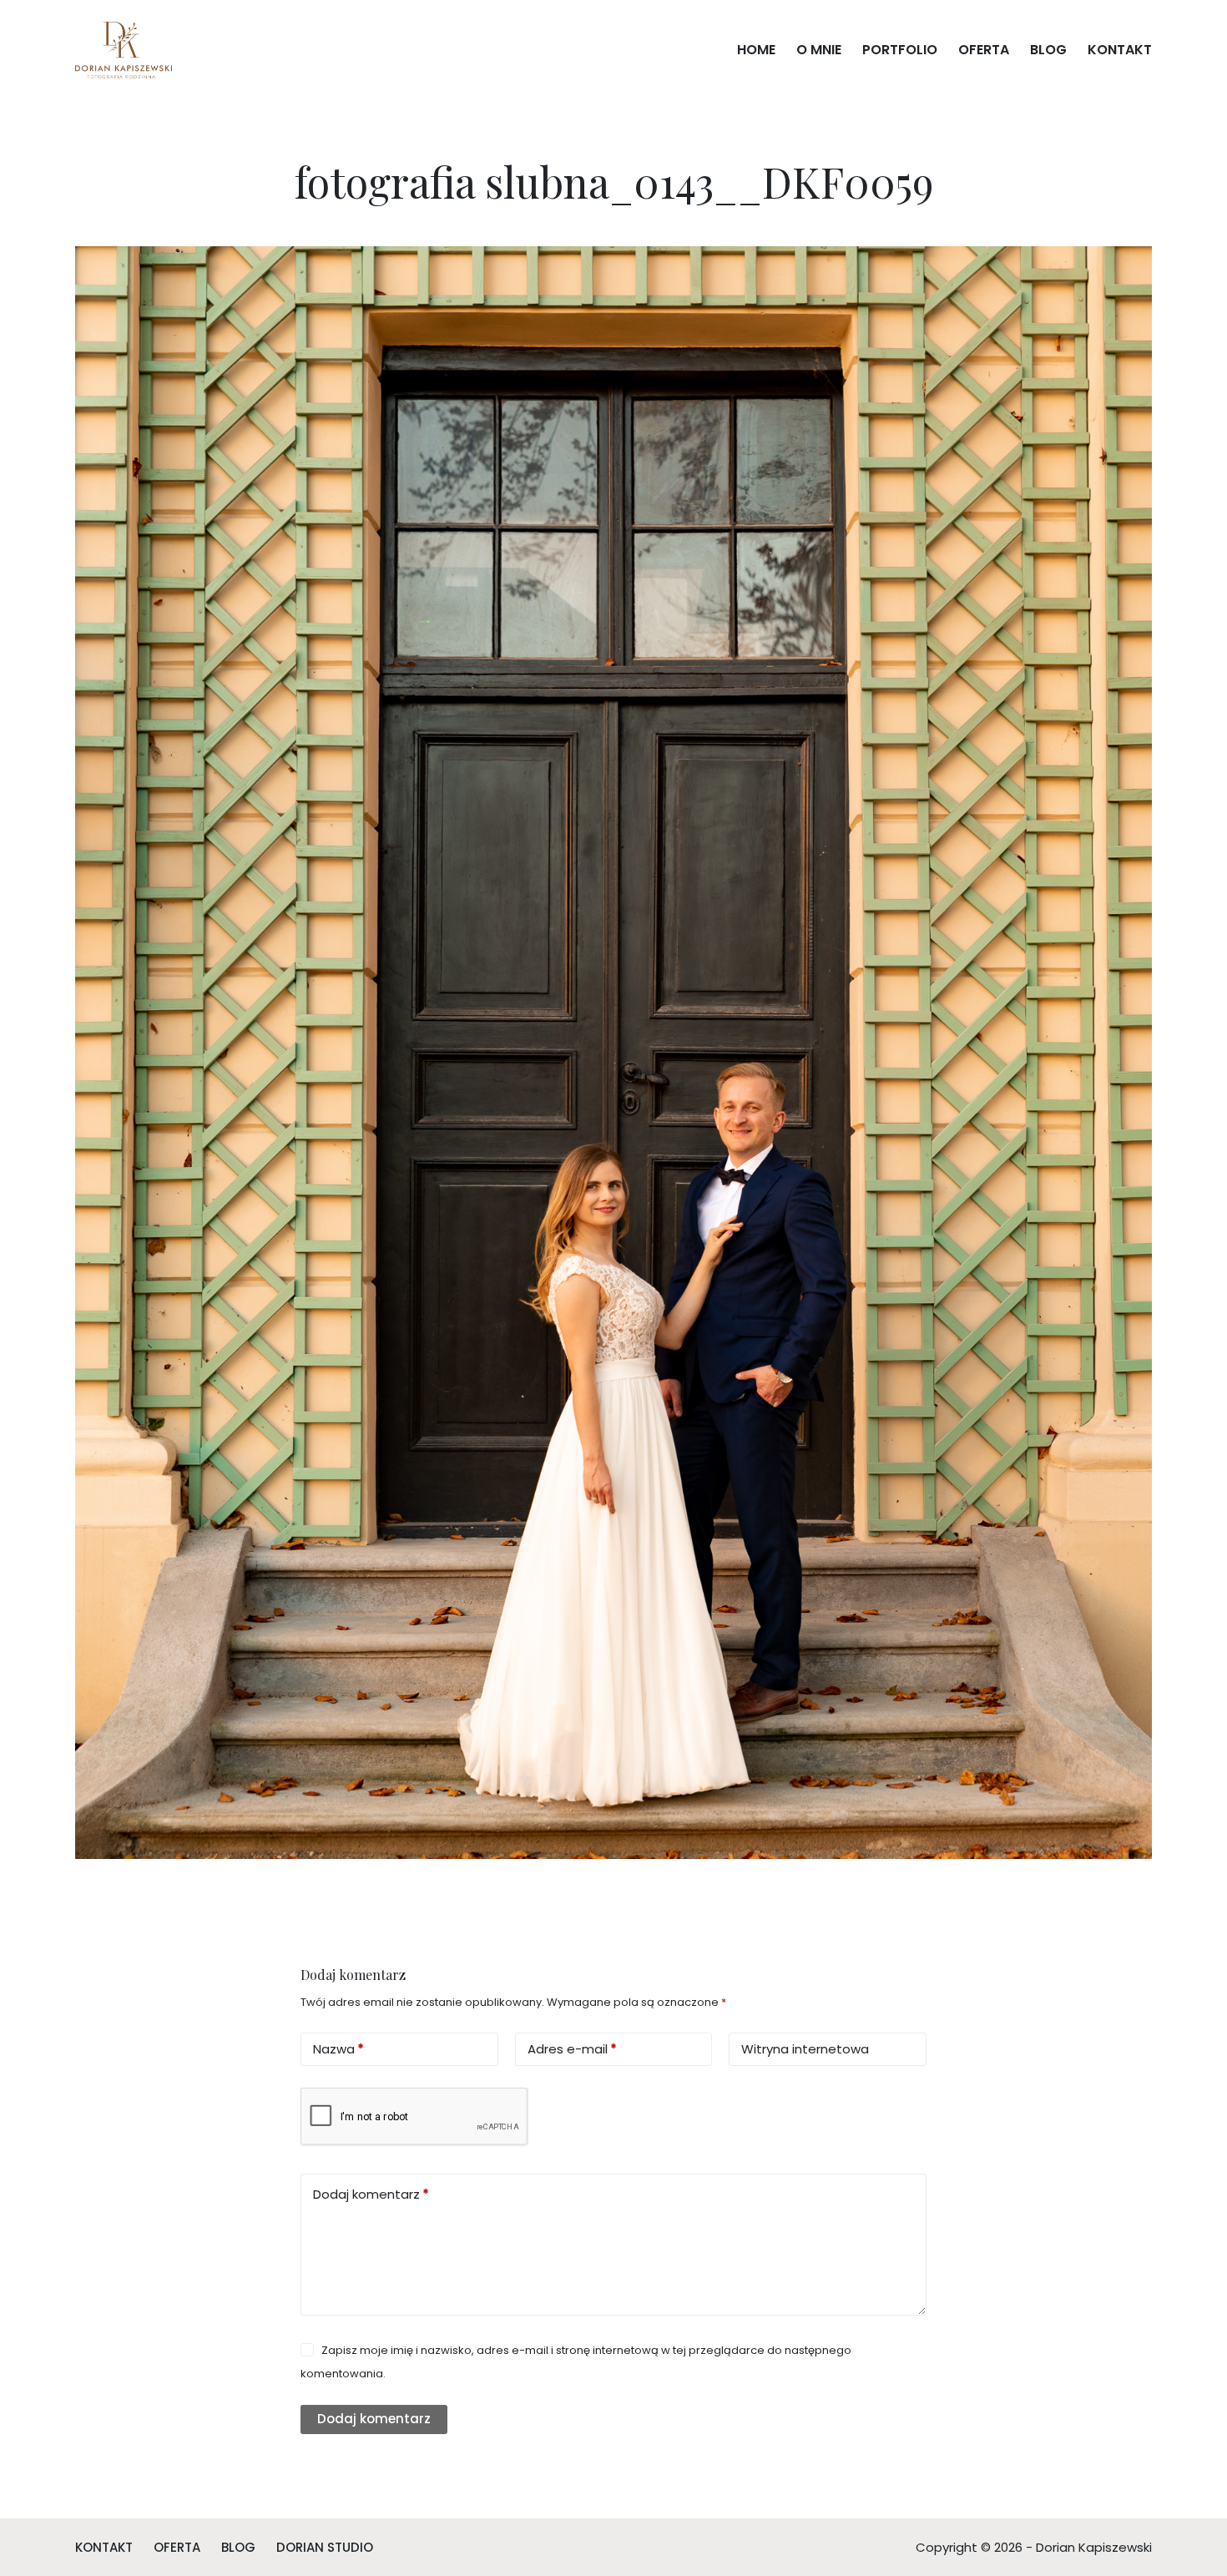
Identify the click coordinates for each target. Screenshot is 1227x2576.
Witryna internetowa (805, 2049)
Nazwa (338, 2049)
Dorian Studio (325, 2548)
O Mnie (819, 50)
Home (756, 50)
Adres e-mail (572, 2049)
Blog (1048, 50)
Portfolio (900, 50)
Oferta (984, 50)
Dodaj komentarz (371, 2194)
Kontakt (1120, 50)
